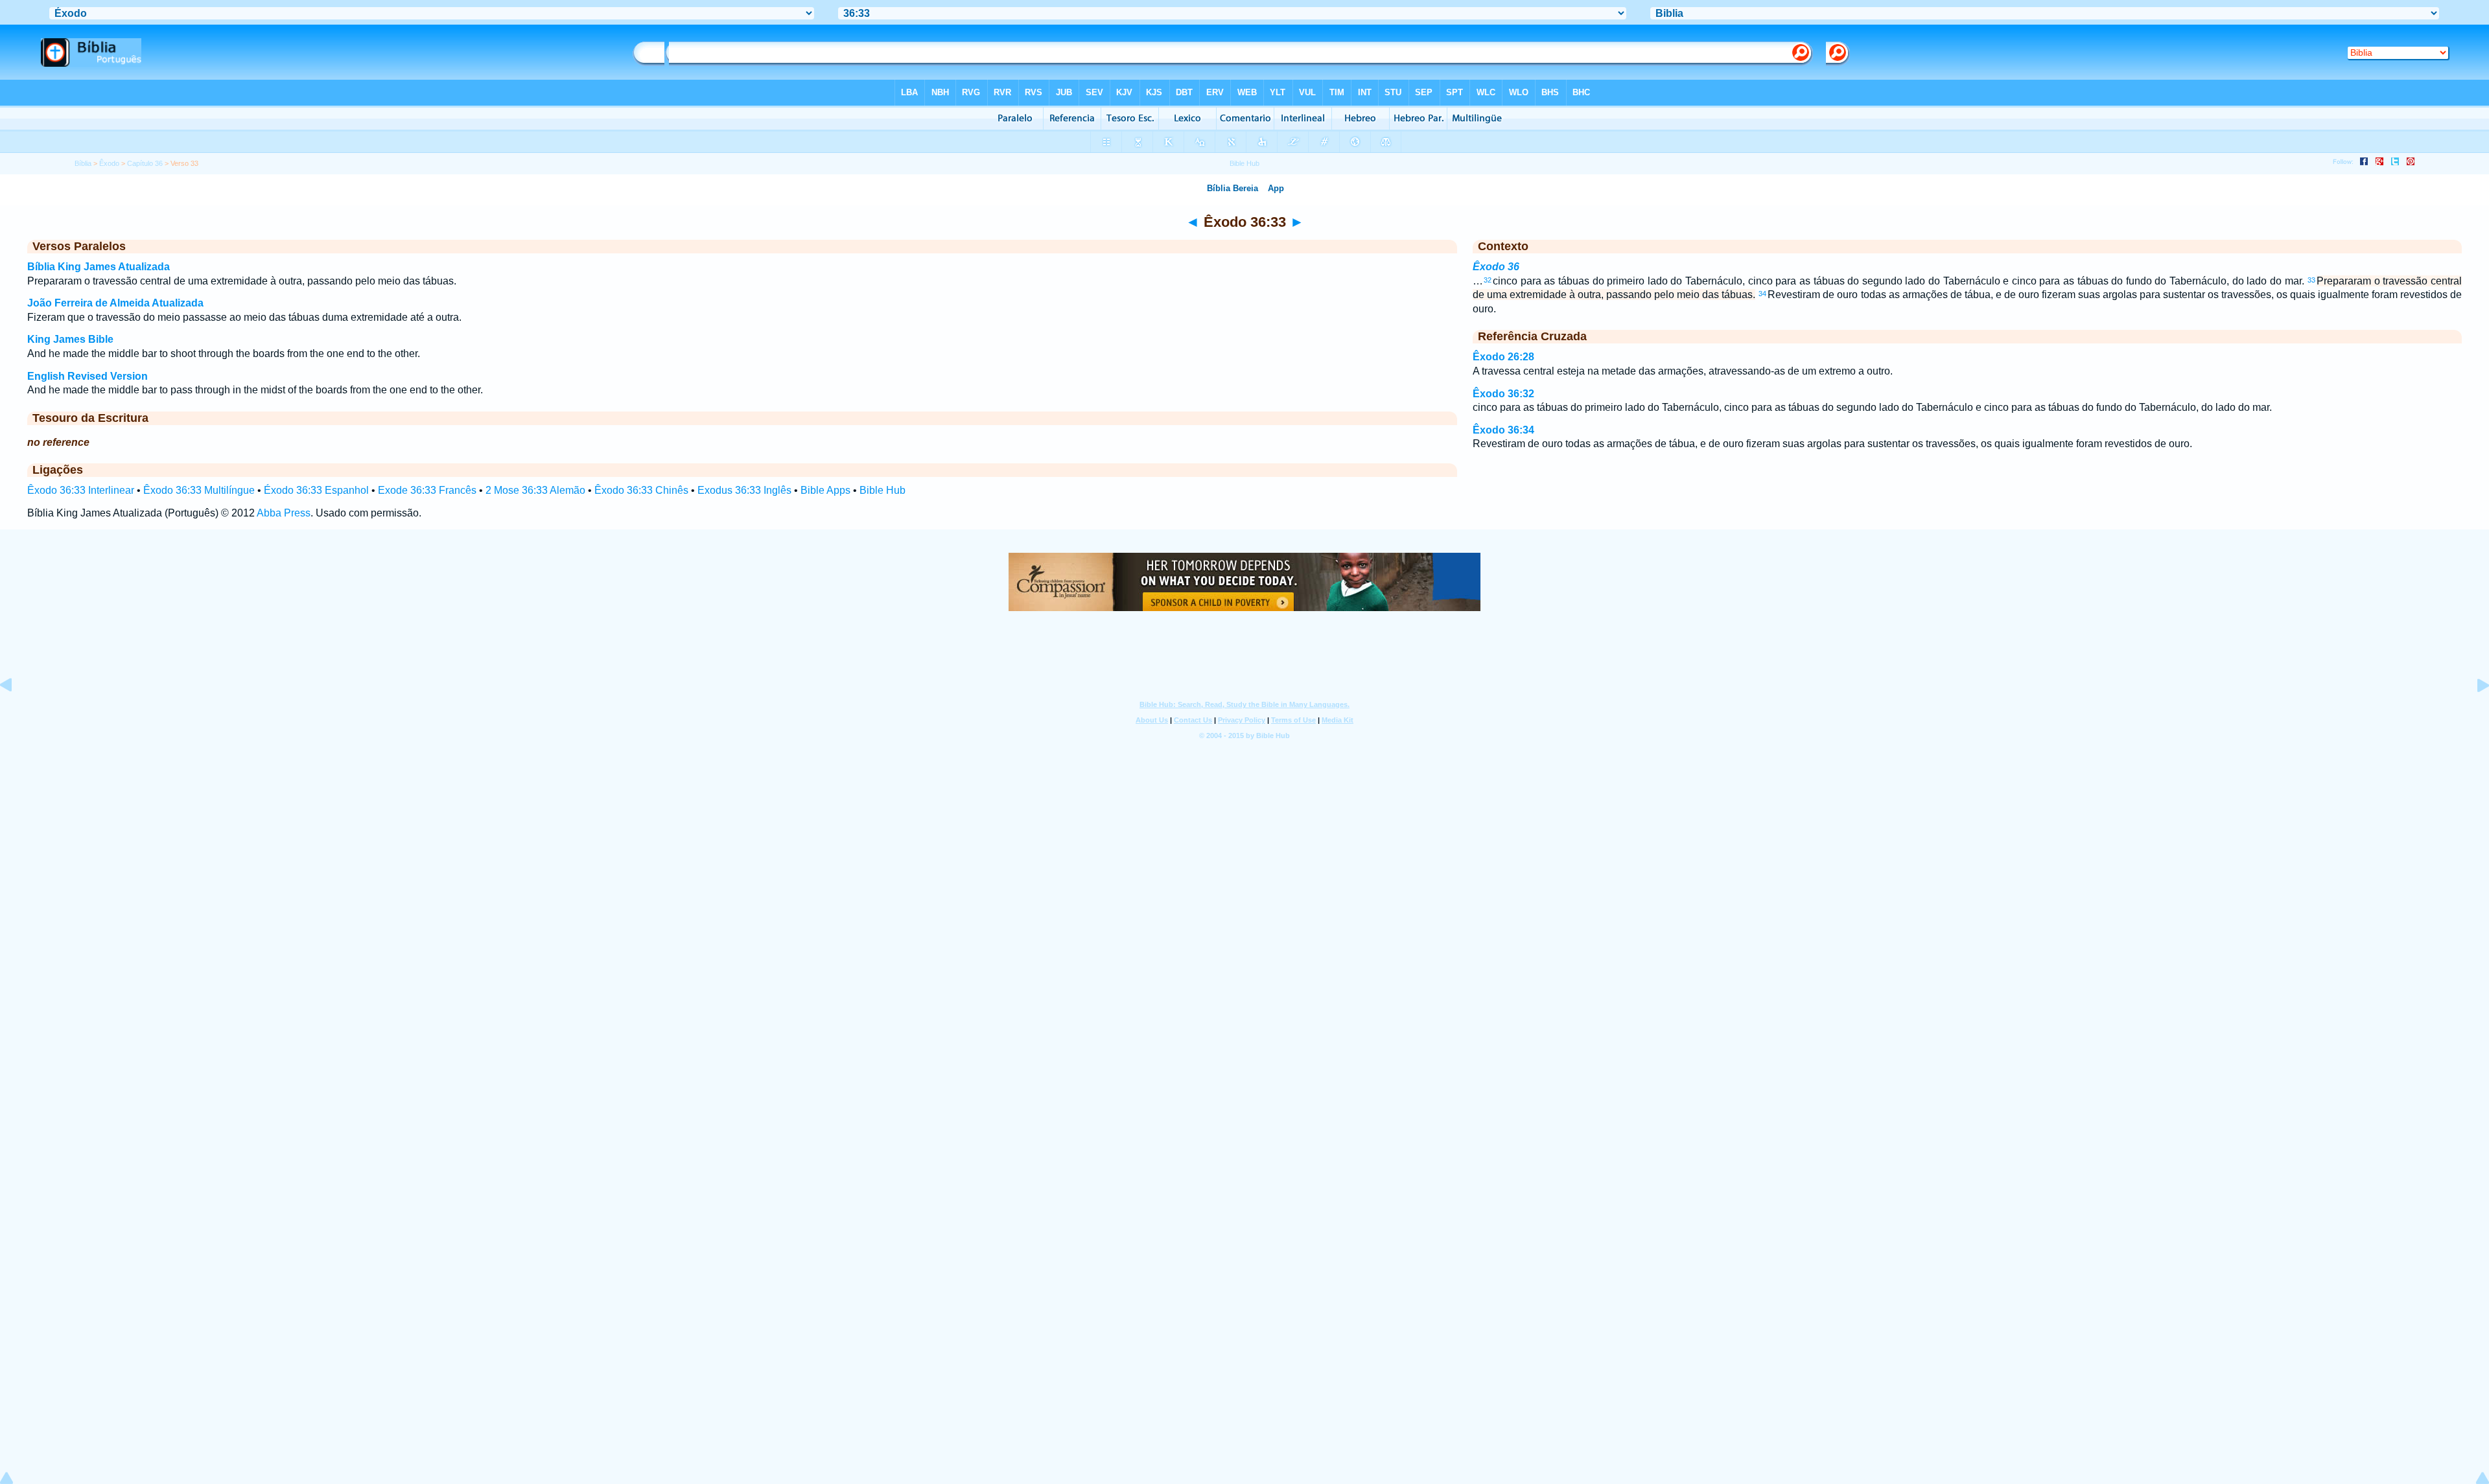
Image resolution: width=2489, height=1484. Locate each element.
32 (1488, 280)
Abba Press (284, 513)
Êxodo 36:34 (1503, 430)
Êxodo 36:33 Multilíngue (199, 490)
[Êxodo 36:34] (2473, 714)
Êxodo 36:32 (1503, 394)
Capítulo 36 (145, 163)
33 (2311, 280)
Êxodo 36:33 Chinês (641, 490)
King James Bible (70, 339)
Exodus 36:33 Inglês (744, 490)
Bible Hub (882, 490)
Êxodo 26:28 (1503, 357)
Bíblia (83, 163)
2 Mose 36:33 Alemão (535, 490)
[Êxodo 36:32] (16, 714)
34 (1762, 294)
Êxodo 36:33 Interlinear (81, 490)
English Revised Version (88, 376)
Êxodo (109, 163)
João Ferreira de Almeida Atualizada (115, 303)
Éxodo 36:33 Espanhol (316, 490)
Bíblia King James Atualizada (99, 267)
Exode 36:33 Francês (427, 490)
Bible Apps (825, 490)
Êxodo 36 (1496, 267)
